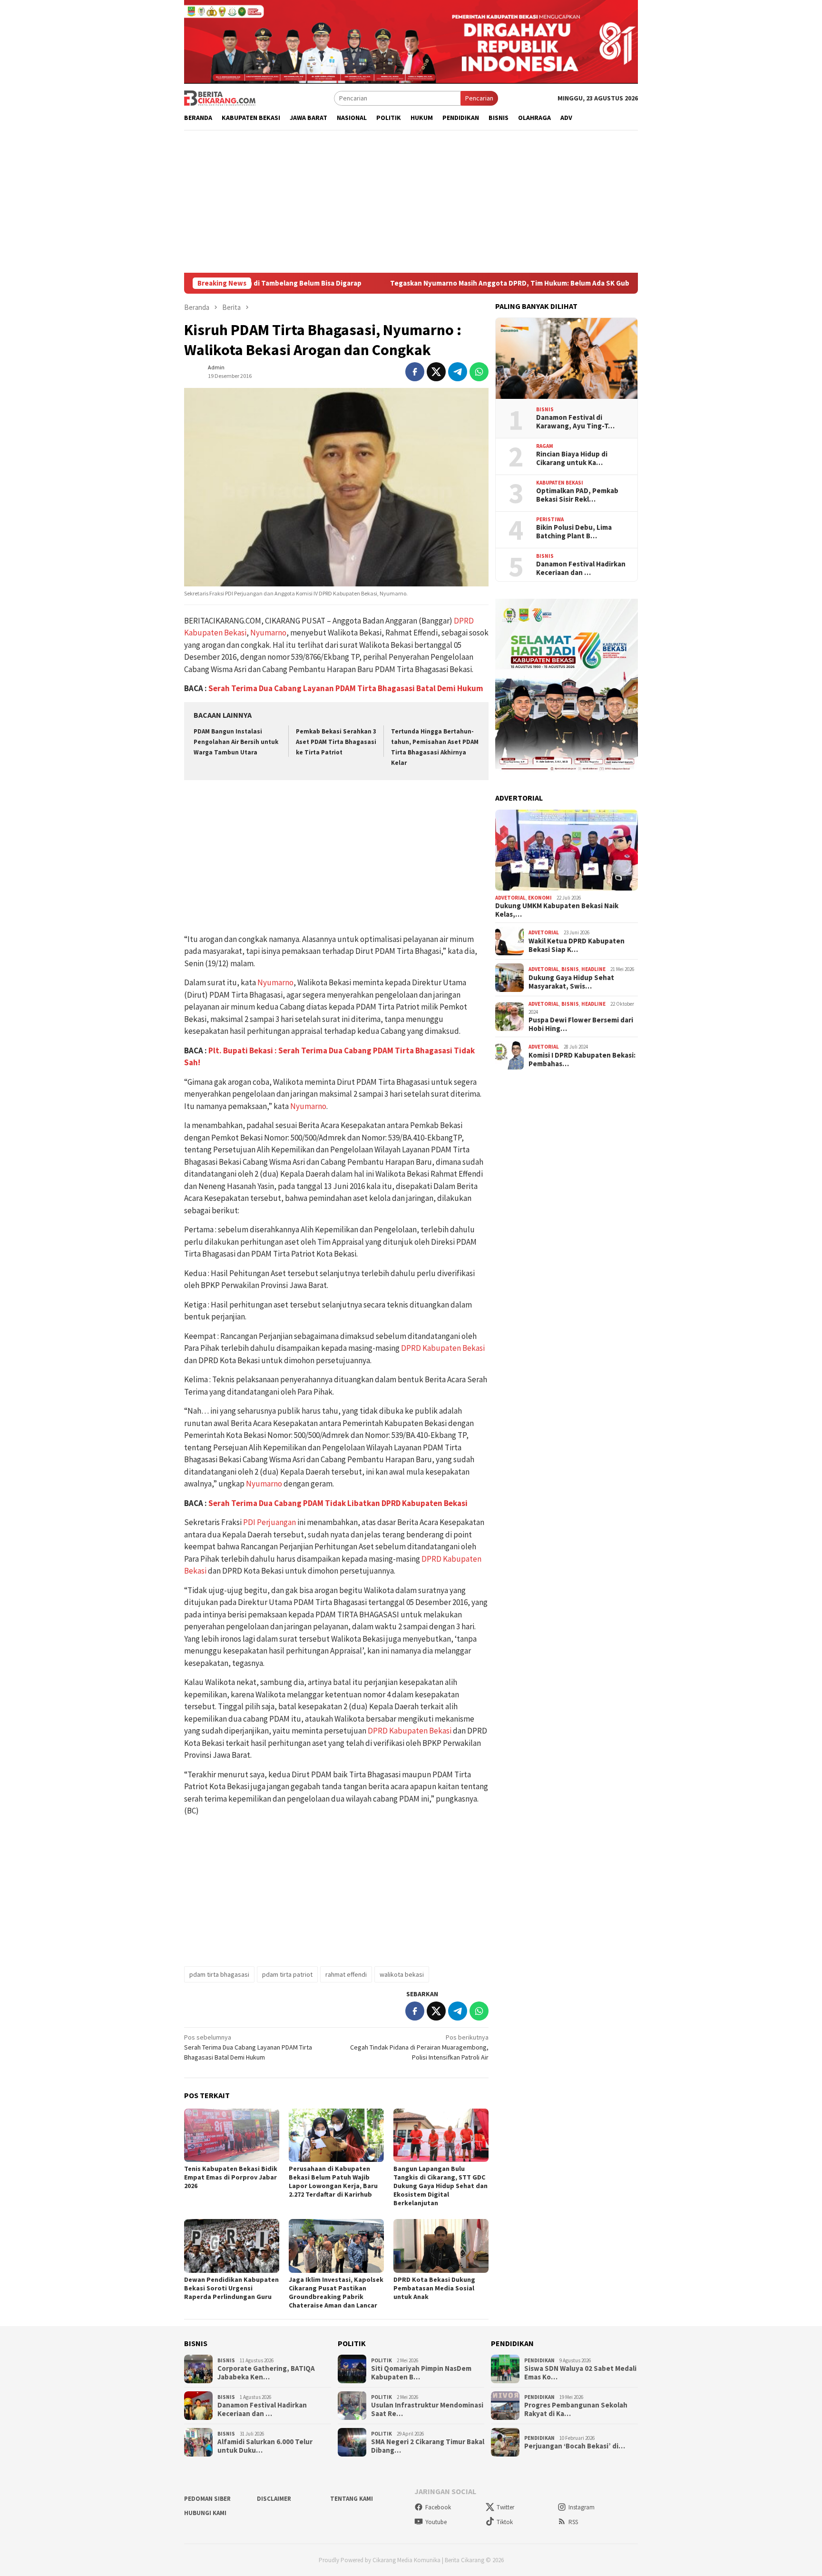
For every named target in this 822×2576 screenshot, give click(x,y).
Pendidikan (539, 2360)
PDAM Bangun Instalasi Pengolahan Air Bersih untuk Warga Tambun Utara (236, 742)
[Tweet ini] (436, 372)
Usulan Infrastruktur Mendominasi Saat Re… (427, 2409)
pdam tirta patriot (287, 1974)
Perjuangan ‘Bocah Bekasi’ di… (575, 2446)
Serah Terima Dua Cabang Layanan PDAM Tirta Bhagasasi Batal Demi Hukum (346, 688)
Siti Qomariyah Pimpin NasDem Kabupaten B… (421, 2373)
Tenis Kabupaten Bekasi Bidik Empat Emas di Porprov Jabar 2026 (231, 2177)
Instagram (582, 2507)
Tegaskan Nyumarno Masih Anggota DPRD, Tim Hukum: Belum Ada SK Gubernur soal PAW (435, 283)
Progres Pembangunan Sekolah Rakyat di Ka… (576, 2409)
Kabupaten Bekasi (560, 483)
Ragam (545, 446)
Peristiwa (550, 519)
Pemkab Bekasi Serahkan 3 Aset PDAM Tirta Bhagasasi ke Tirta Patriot (336, 742)
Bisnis (545, 409)
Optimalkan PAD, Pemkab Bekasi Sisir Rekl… (577, 495)
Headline (593, 969)
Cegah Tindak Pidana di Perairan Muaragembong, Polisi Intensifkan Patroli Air (419, 2047)
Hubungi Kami (205, 2513)
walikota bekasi (402, 1974)
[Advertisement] (411, 201)
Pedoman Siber (207, 2499)
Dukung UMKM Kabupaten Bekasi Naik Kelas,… (557, 910)
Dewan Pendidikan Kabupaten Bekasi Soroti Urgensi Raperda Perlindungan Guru (231, 2288)
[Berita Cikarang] (220, 98)
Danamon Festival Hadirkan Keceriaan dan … (581, 568)
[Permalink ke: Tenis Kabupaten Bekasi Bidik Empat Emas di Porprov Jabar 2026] (232, 2135)
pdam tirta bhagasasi (219, 1974)
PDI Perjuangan (269, 1522)
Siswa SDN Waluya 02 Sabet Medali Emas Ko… (580, 2373)
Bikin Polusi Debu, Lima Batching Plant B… (574, 532)
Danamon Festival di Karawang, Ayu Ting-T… (575, 422)
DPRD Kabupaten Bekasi (443, 1348)
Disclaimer (274, 2499)
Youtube (436, 2522)
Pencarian (479, 98)
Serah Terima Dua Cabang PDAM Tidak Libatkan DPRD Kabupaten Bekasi (338, 1503)
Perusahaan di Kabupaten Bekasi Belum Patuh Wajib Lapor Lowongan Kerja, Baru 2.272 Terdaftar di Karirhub (333, 2181)
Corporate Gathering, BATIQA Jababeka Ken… (266, 2373)
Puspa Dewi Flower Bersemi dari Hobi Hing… (581, 1024)
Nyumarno (268, 633)
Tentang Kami (352, 2499)
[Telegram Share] (458, 372)
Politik (382, 2360)
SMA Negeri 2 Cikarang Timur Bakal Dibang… (428, 2446)
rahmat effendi (346, 1974)
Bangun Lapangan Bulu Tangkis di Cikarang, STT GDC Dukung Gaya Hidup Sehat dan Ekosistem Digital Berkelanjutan (440, 2186)
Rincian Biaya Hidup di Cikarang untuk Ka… (572, 458)
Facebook (438, 2507)
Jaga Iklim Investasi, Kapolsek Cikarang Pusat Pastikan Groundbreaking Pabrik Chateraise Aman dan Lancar (336, 2292)
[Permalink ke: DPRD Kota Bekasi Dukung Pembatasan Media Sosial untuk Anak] (441, 2246)
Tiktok (505, 2522)
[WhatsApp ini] (479, 372)
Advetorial (510, 898)
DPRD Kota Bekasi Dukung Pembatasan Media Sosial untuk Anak (434, 2288)
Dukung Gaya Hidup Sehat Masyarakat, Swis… (571, 982)
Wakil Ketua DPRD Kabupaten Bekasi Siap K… (577, 945)
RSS (573, 2522)
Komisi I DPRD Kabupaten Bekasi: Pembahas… (582, 1060)
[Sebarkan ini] (415, 372)
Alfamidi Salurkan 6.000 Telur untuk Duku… (265, 2446)
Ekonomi (540, 898)
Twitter (505, 2507)
